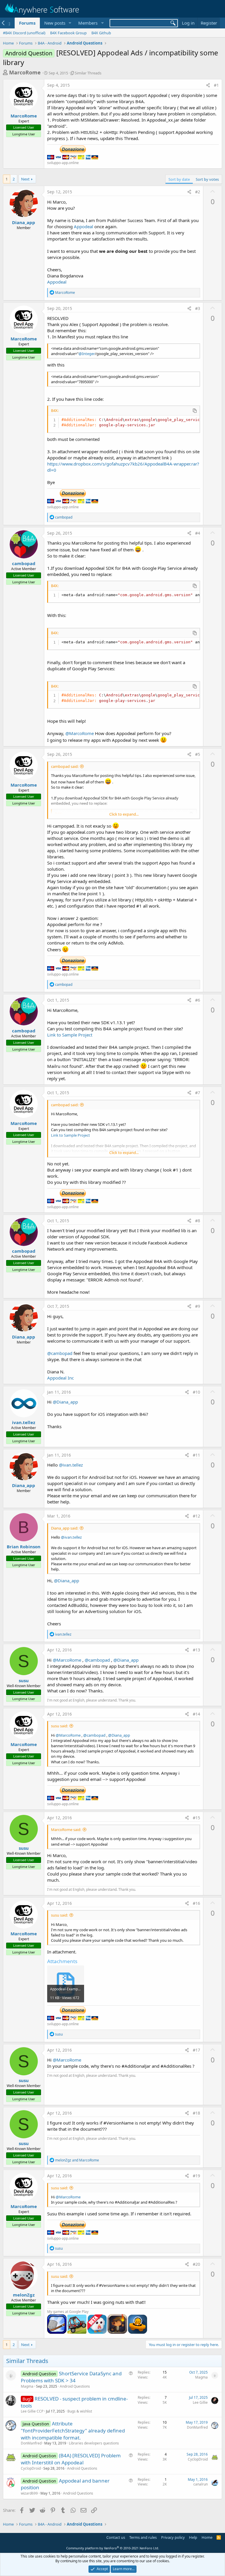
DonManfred (31, 2443)
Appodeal (83, 226)
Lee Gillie (200, 2402)
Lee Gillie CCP (32, 2411)
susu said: (59, 1726)
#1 (216, 85)
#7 (198, 1093)
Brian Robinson (24, 1547)
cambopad (24, 563)
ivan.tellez (24, 1422)
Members (88, 23)
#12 (196, 1516)
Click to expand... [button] (124, 814)
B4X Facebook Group (68, 33)
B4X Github (101, 33)
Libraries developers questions (94, 2443)
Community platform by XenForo (113, 2548)
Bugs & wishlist (80, 2411)
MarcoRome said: (66, 1830)
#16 (196, 1903)
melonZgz (24, 2295)
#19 (196, 2176)
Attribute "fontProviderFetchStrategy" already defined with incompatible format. (73, 2431)
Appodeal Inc (60, 1378)
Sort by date (179, 179)
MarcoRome (25, 72)
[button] (70, 23)
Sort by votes (207, 179)
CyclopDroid (31, 2468)
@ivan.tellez (71, 1465)
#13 (196, 1650)
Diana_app (24, 222)
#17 (196, 2050)
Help (193, 2537)
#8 (198, 1221)
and (77, 2160)
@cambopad (60, 1353)
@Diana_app (65, 1402)
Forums (27, 23)
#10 (196, 1392)
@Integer (87, 354)
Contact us (116, 2537)
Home (207, 2537)
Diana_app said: (65, 1528)
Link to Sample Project (70, 1035)
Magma (27, 2386)
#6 (198, 1000)
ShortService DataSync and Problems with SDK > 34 (71, 2377)
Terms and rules (143, 2537)
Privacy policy (173, 2537)
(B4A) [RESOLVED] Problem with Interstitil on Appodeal (71, 2459)
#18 (196, 2113)
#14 (196, 1714)
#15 (196, 1818)
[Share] (208, 85)
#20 (196, 2264)
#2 (198, 192)
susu (24, 1680)
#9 (198, 1306)
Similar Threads (88, 73)
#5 (198, 754)
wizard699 (29, 2493)
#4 (198, 533)
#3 (198, 308)
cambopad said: (65, 766)
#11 (196, 1455)
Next (25, 179)
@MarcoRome (80, 733)
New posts (55, 23)
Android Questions (75, 2386)
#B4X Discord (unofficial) (24, 33)
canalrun (201, 2484)
